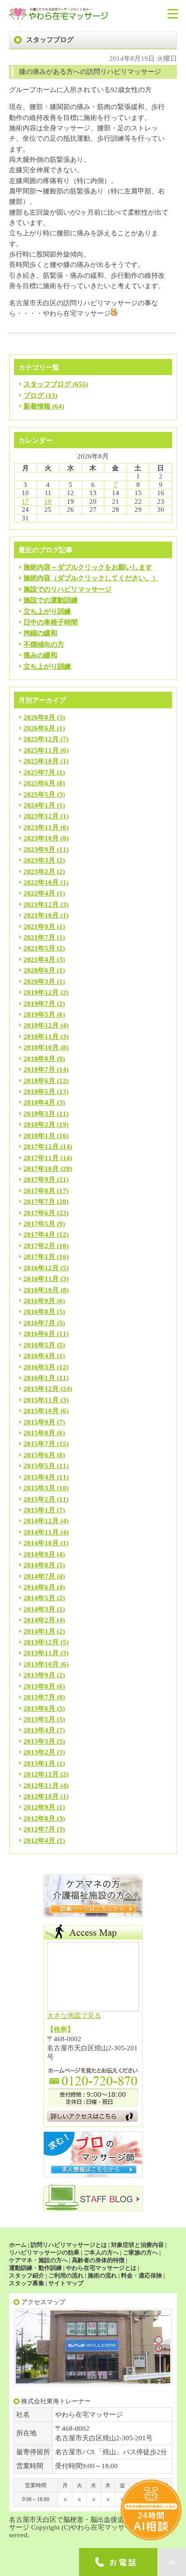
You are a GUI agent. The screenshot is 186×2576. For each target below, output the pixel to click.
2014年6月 (39, 1587)
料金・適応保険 (142, 2275)
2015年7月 (39, 1444)
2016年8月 (39, 1312)
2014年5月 (39, 1598)
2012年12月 (41, 1774)
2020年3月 (39, 982)
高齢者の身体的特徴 (98, 2260)
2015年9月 (39, 1422)
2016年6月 (39, 1334)
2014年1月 (39, 1631)
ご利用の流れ (66, 2275)
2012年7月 (39, 1829)
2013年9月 (39, 1675)
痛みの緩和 (40, 655)
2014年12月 (41, 1521)
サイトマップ (66, 2283)
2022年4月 (39, 893)
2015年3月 (39, 1488)
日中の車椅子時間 (51, 622)
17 (25, 501)
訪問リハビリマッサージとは (69, 2245)
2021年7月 (39, 937)
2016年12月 (41, 1268)
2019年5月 (39, 1015)
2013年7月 (39, 1697)
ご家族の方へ (140, 2252)
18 (48, 501)
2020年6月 (39, 970)
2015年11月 (41, 1400)
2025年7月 (39, 772)
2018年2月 (39, 1125)
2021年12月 (41, 905)
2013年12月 (41, 1642)
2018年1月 (39, 1136)
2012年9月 (39, 1807)
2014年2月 (39, 1620)
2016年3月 (39, 1367)
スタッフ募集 (27, 2283)
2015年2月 (39, 1499)
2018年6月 (39, 1081)
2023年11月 (41, 827)
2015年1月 (39, 1510)
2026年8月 (39, 717)
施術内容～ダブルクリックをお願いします (88, 567)
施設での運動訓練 (51, 600)
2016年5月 (39, 1345)
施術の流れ (102, 2275)
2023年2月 (39, 872)
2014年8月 (39, 1565)
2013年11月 (41, 1653)
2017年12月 (41, 1147)
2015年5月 (39, 1466)
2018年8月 (39, 1059)
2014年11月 (41, 1532)
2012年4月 (39, 1841)
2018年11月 (41, 1037)
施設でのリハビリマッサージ (67, 589)
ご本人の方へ (101, 2252)
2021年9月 (39, 927)
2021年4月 (39, 960)
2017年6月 (39, 1213)
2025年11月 (41, 750)
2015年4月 (39, 1477)
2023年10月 (41, 838)
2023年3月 (39, 860)
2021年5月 (39, 948)
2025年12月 (41, 739)
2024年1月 (39, 805)
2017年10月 (41, 1169)
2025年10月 (41, 761)
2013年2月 (39, 1752)
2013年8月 (39, 1686)
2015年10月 (41, 1411)
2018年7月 (39, 1070)
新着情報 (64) (44, 406)
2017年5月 (39, 1224)
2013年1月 (39, 1763)
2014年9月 (39, 1554)
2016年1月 (39, 1378)
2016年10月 (41, 1290)
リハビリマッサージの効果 (44, 2252)
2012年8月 (39, 1818)
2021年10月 (41, 915)
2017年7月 (39, 1202)
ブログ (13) (40, 395)
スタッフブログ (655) (56, 384)
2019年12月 (41, 992)
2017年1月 (39, 1257)
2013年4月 (39, 1730)
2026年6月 (39, 728)
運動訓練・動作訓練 (35, 2268)
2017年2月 (39, 1246)
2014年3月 (39, 1609)
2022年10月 (41, 882)
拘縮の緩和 (40, 633)
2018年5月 (39, 1092)
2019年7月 (39, 1004)
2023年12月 (41, 816)
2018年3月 (39, 1114)
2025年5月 (39, 794)
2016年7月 (39, 1323)
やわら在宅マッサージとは (101, 2268)
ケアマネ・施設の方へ (38, 2260)
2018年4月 (39, 1102)
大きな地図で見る (74, 2016)
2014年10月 (41, 1543)
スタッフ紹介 (27, 2275)
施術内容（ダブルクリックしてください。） (91, 578)
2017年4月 (39, 1235)
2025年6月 (39, 783)
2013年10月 (41, 1664)
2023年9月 (39, 849)
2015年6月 (39, 1455)
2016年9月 (39, 1301)
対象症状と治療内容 (137, 2245)
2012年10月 (41, 1796)
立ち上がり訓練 (47, 611)
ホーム (18, 2245)
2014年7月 (39, 1576)
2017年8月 (39, 1191)
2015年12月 (41, 1389)
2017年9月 (39, 1180)
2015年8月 (39, 1433)
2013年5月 (39, 1719)
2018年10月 (41, 1047)
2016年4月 (39, 1356)
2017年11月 (41, 1158)
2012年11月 (41, 1786)
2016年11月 (41, 1279)
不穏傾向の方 (44, 644)
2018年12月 (41, 1025)
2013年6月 (39, 1708)
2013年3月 (39, 1741)
